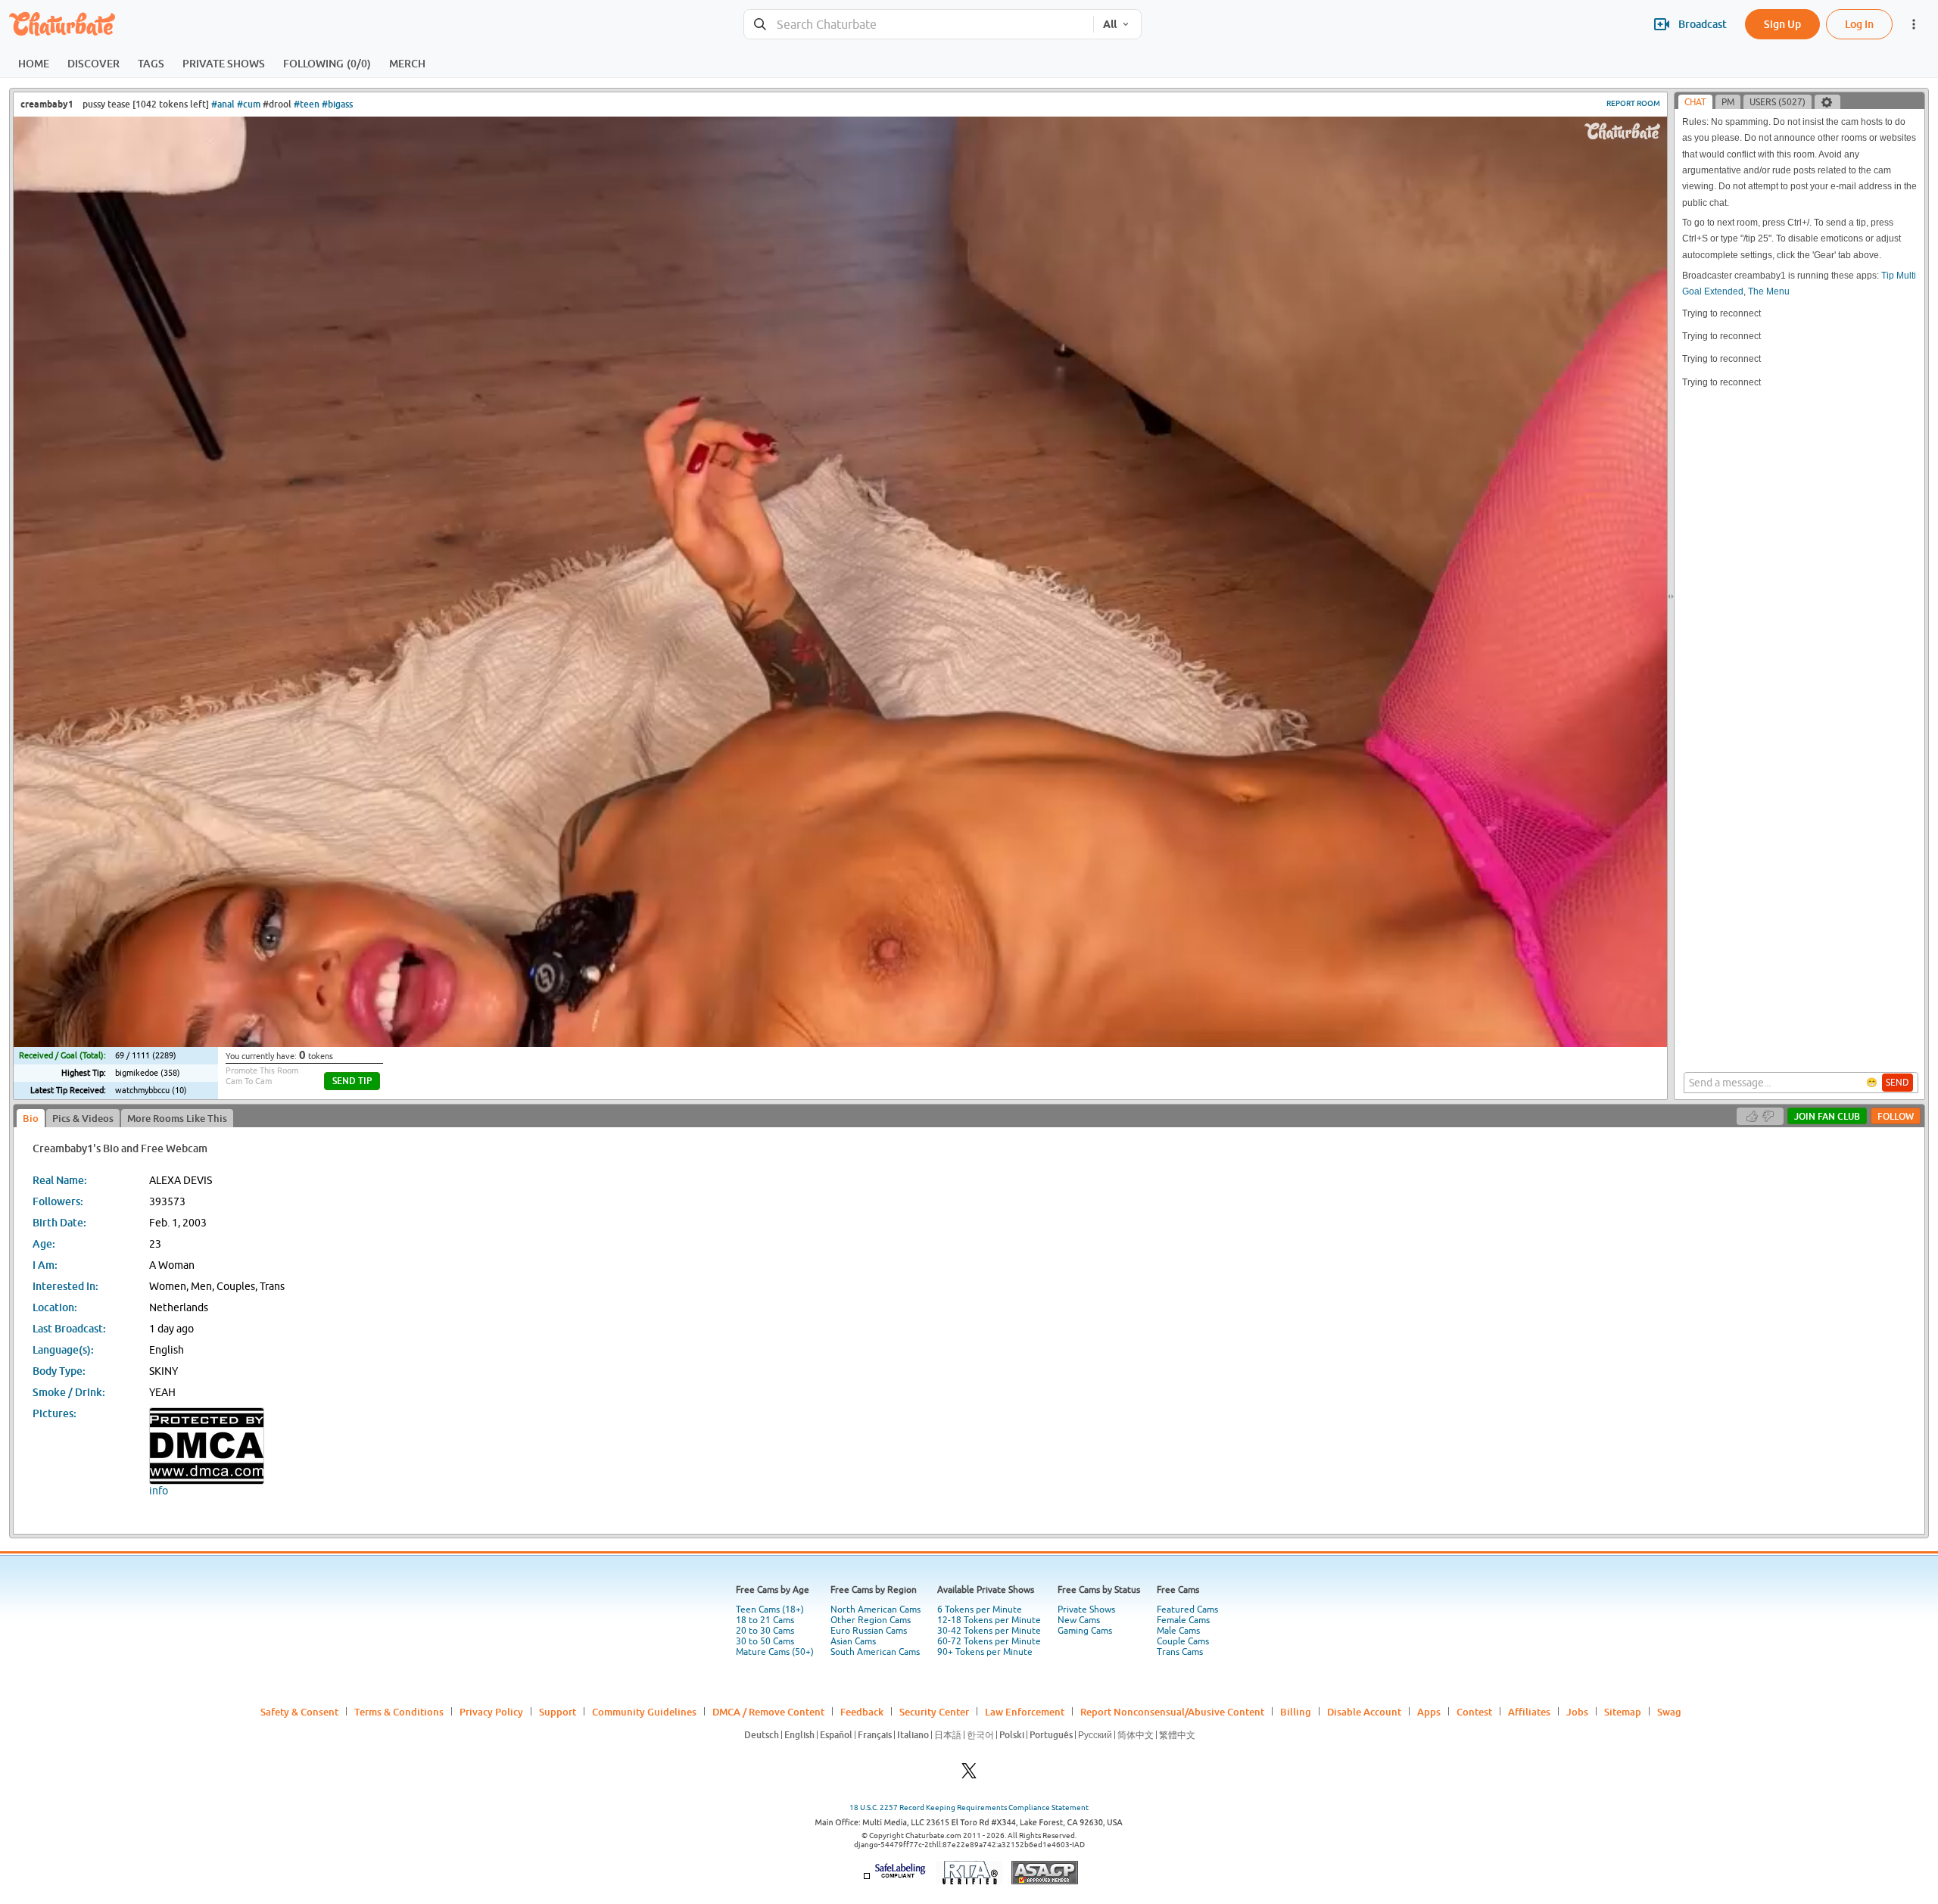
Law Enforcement (1025, 1712)
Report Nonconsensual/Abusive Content (1172, 1712)
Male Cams (1178, 1631)
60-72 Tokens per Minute (989, 1641)
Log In (1859, 24)
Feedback (862, 1712)
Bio (31, 1118)
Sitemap (1623, 1712)
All (1110, 24)
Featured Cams (1187, 1610)
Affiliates (1529, 1712)
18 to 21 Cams (765, 1620)
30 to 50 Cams (765, 1641)
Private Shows (1086, 1610)
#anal (223, 104)
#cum (249, 104)
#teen (307, 104)
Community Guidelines (644, 1712)
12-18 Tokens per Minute (989, 1620)
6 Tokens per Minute (980, 1610)
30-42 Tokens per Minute (989, 1631)
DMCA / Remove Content (768, 1712)
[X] (969, 1775)
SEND (1897, 1083)
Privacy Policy (491, 1712)
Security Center (934, 1712)
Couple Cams (1183, 1641)
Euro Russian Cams (869, 1631)
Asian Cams (853, 1641)
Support (558, 1712)
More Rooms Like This (177, 1118)
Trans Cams (1180, 1652)
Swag (1669, 1712)
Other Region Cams (871, 1620)
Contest (1474, 1712)
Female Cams (1183, 1620)
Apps (1429, 1712)
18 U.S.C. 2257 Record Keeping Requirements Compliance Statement (969, 1807)
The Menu (1769, 291)
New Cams (1079, 1620)
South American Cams (875, 1652)
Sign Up (1782, 24)
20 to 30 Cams (765, 1631)
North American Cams (876, 1610)
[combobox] (919, 25)
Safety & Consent (299, 1712)
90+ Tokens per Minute (985, 1652)
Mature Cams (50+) (775, 1652)
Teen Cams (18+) (770, 1610)
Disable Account (1364, 1712)
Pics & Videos (83, 1118)
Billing (1296, 1712)
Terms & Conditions (399, 1712)
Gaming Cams (1085, 1631)
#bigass (337, 104)
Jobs (1577, 1712)
